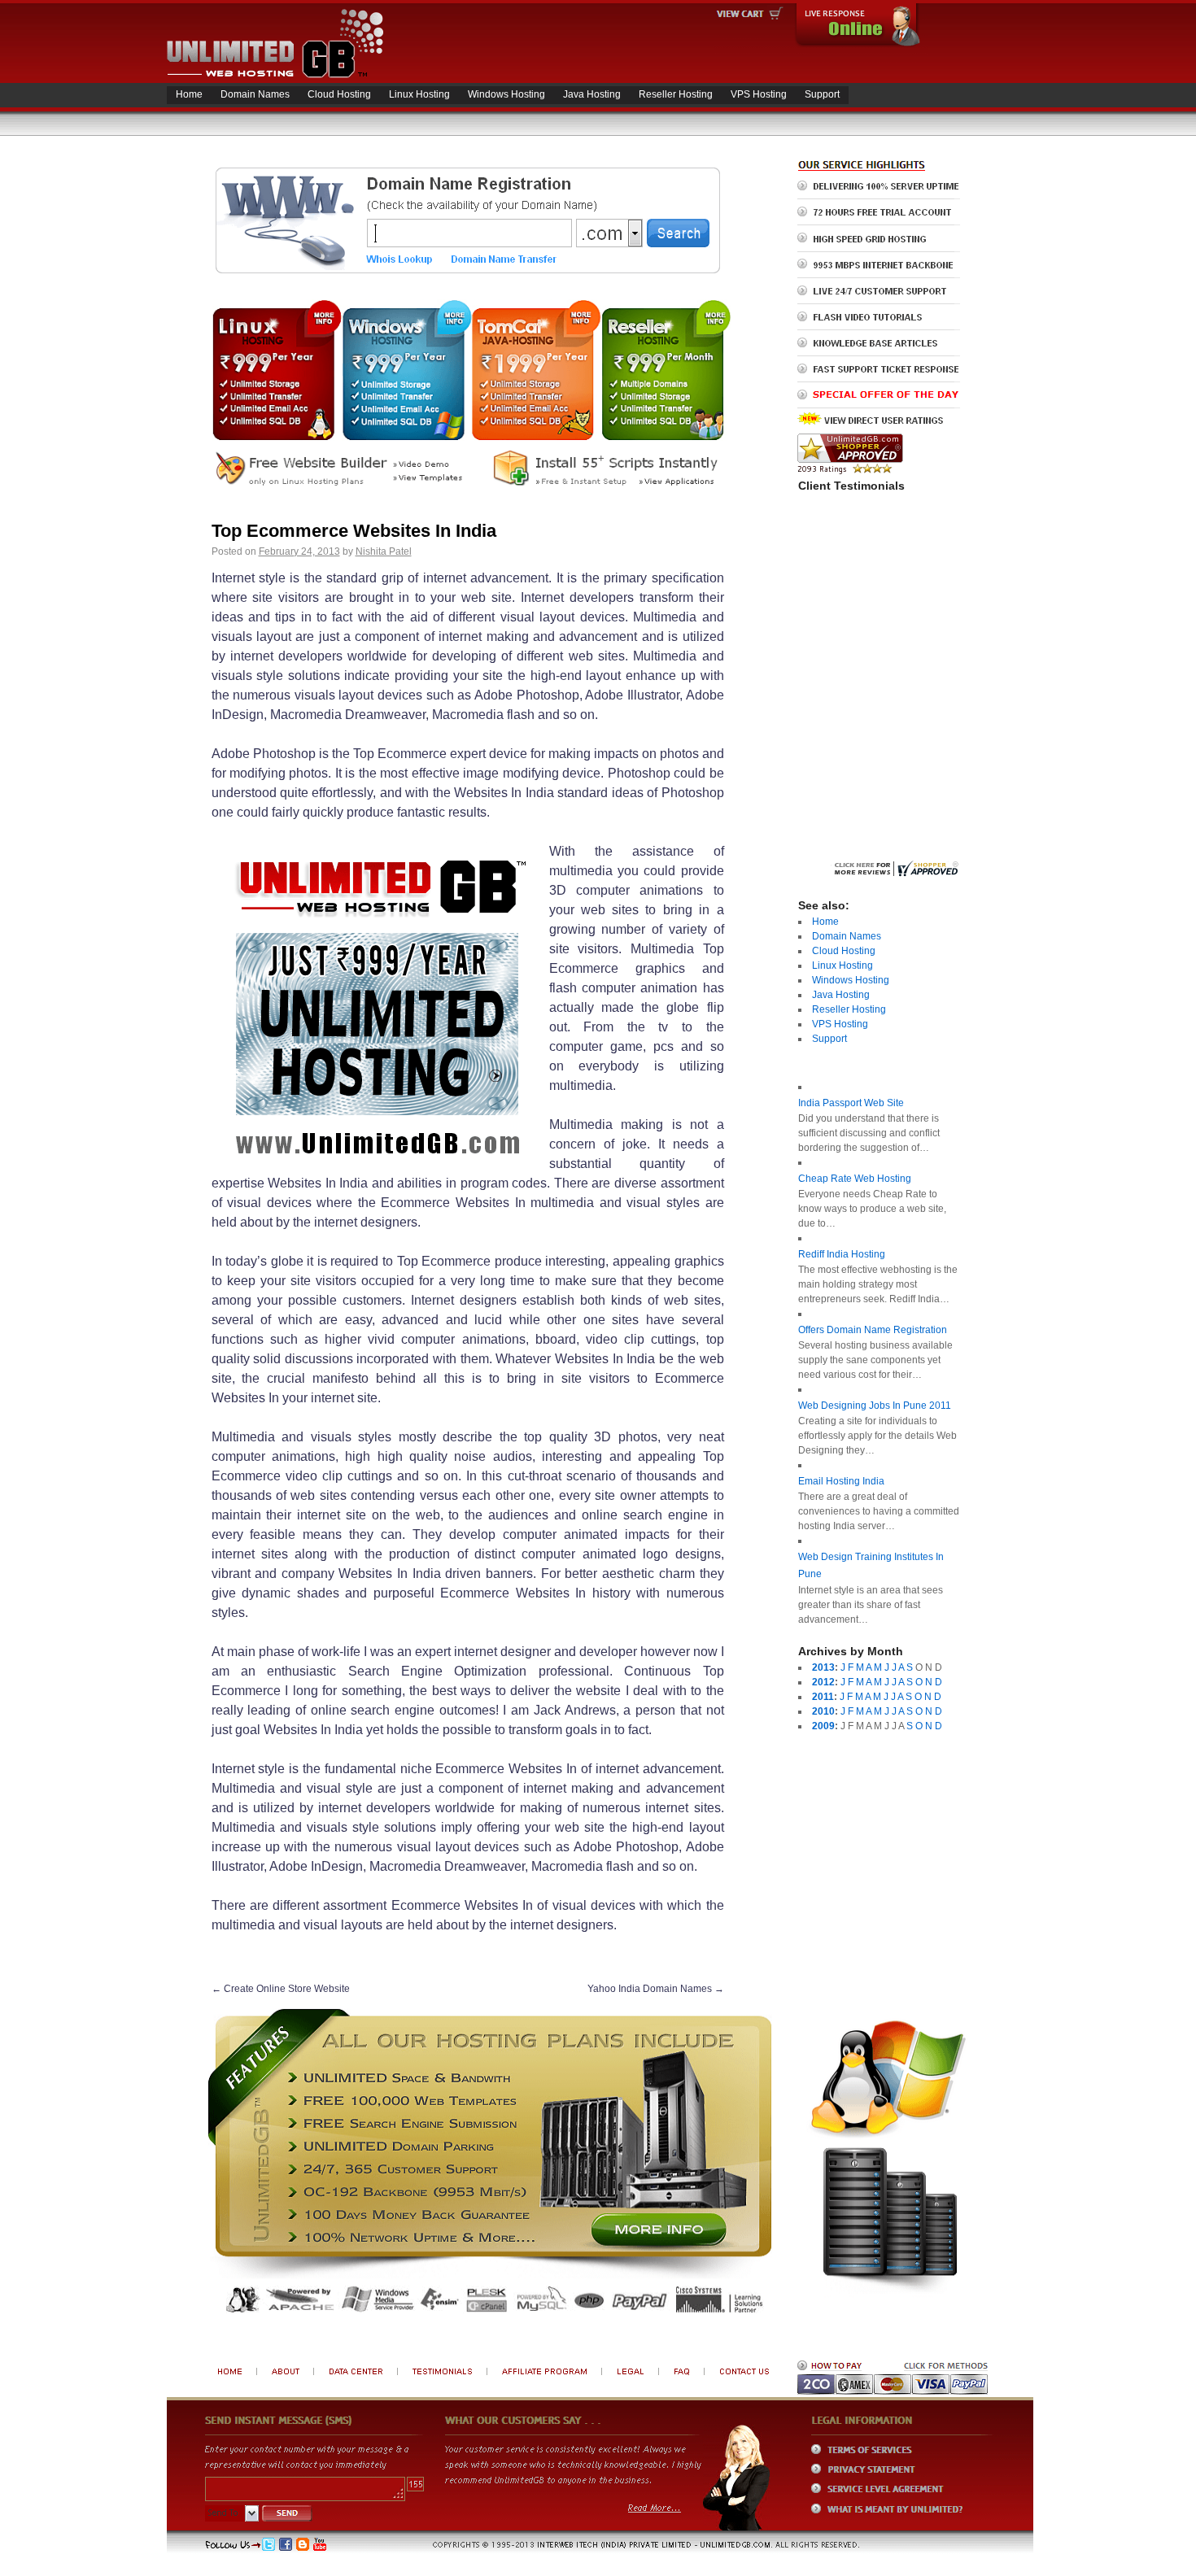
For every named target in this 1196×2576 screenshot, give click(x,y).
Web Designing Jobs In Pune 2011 (875, 1406)
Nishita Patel (384, 551)
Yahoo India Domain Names (656, 1989)
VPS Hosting (759, 94)
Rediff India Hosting (842, 1254)
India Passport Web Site (851, 1103)
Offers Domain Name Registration (873, 1330)
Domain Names (255, 94)
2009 (823, 1726)
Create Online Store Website (281, 1989)
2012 (823, 1682)
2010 (823, 1711)
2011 (823, 1697)
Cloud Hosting (339, 94)
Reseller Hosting (676, 94)
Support (822, 94)
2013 (823, 1667)
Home (189, 94)
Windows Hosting (506, 94)
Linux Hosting (419, 94)
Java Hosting (592, 94)
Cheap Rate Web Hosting (855, 1179)
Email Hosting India (841, 1481)
